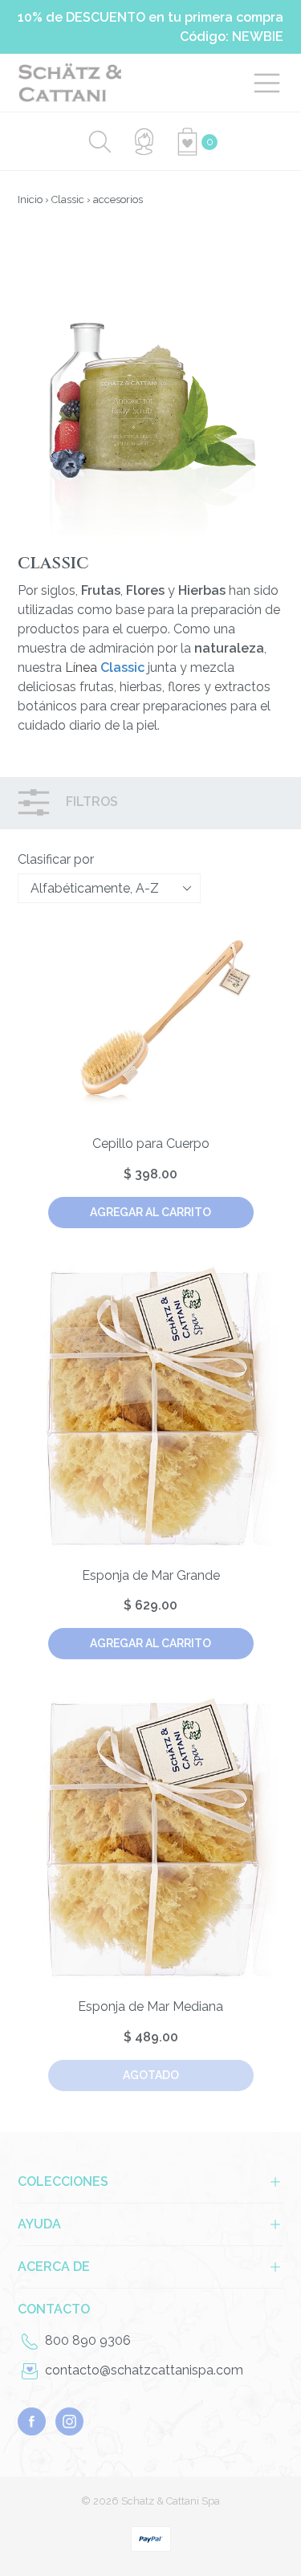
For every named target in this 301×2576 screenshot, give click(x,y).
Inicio (30, 199)
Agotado (151, 2075)
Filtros (90, 802)
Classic (68, 199)
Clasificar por (56, 859)
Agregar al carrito (150, 1212)
